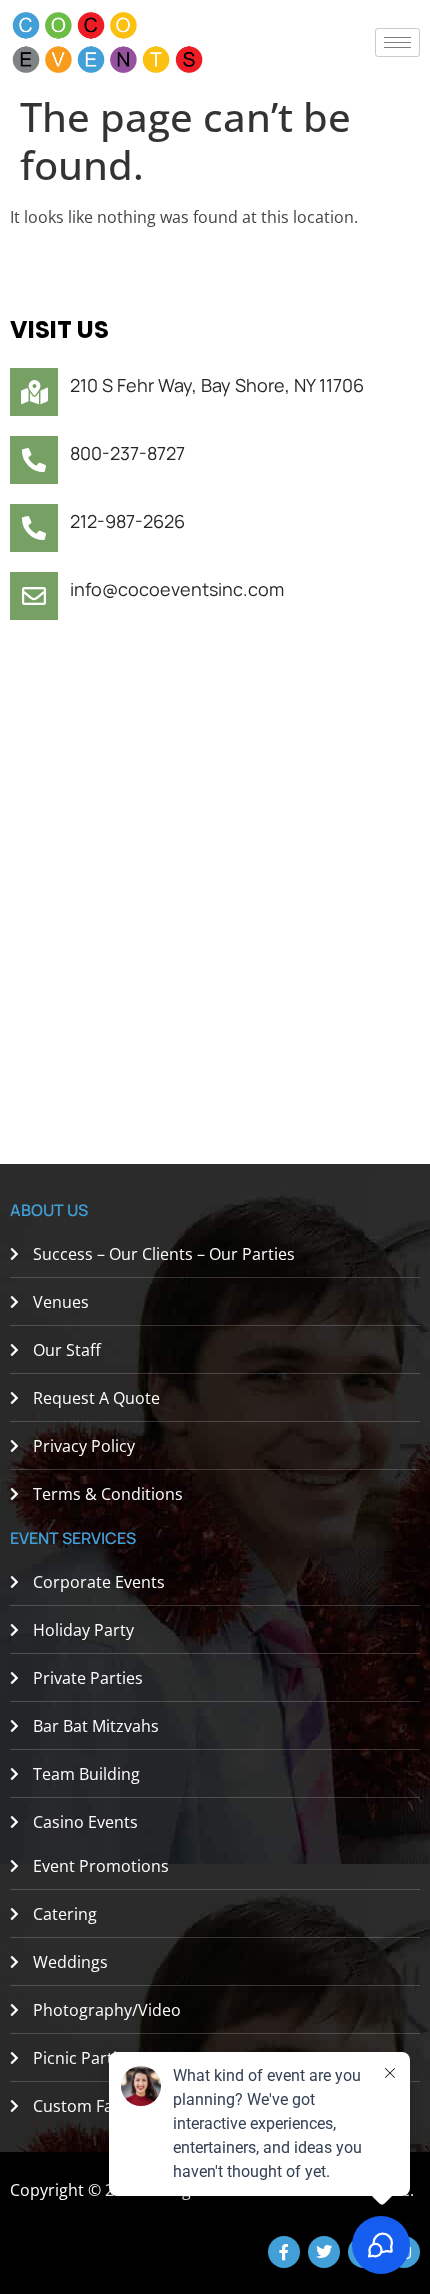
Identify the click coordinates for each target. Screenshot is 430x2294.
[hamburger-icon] (397, 42)
